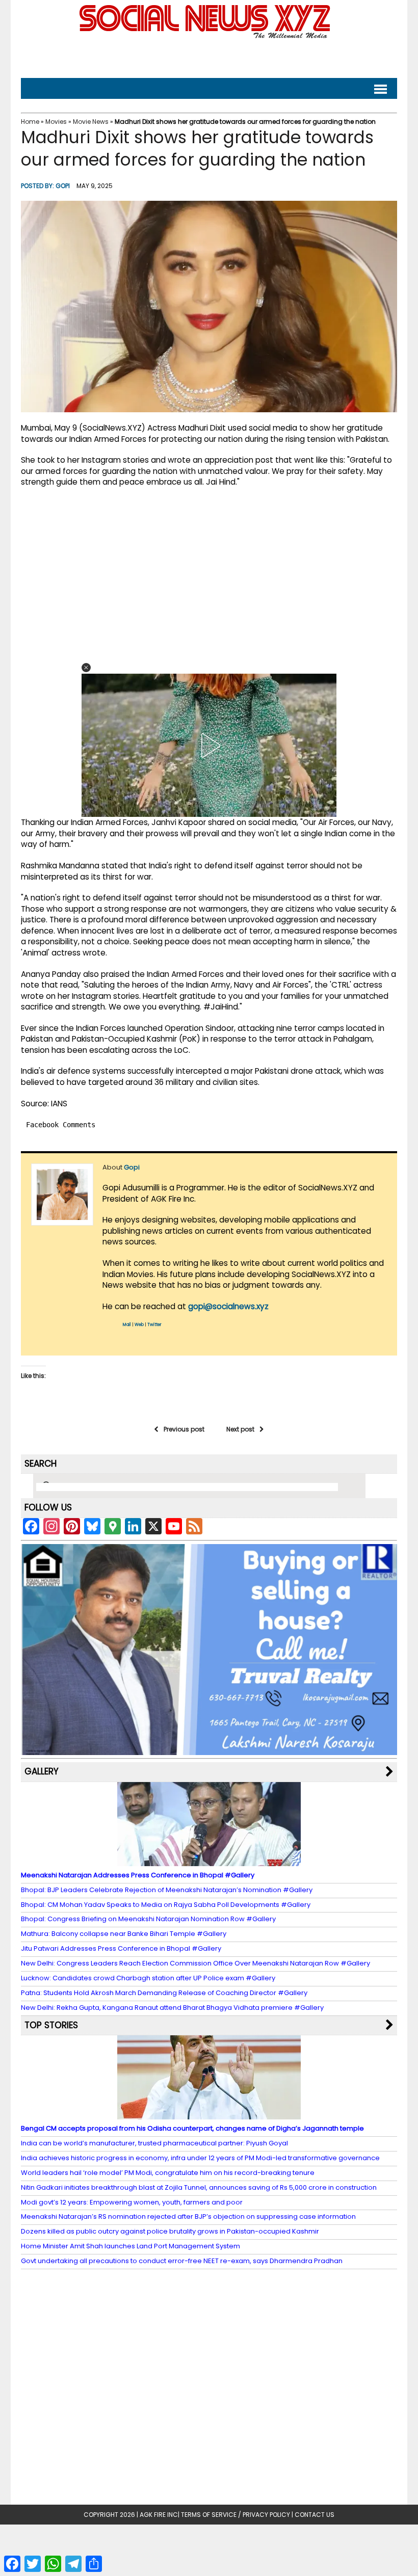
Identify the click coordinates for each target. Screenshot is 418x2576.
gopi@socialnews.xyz (228, 1306)
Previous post (184, 1429)
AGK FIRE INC (159, 2515)
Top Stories (51, 2025)
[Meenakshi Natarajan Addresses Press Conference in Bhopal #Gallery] (209, 1861)
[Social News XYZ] (206, 36)
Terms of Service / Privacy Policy (236, 2515)
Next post (240, 1429)
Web (139, 1325)
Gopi (63, 186)
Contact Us (315, 2515)
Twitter (154, 1325)
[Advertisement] (209, 56)
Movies (56, 122)
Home (30, 122)
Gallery (42, 1771)
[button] (86, 668)
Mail (127, 1325)
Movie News (91, 122)
